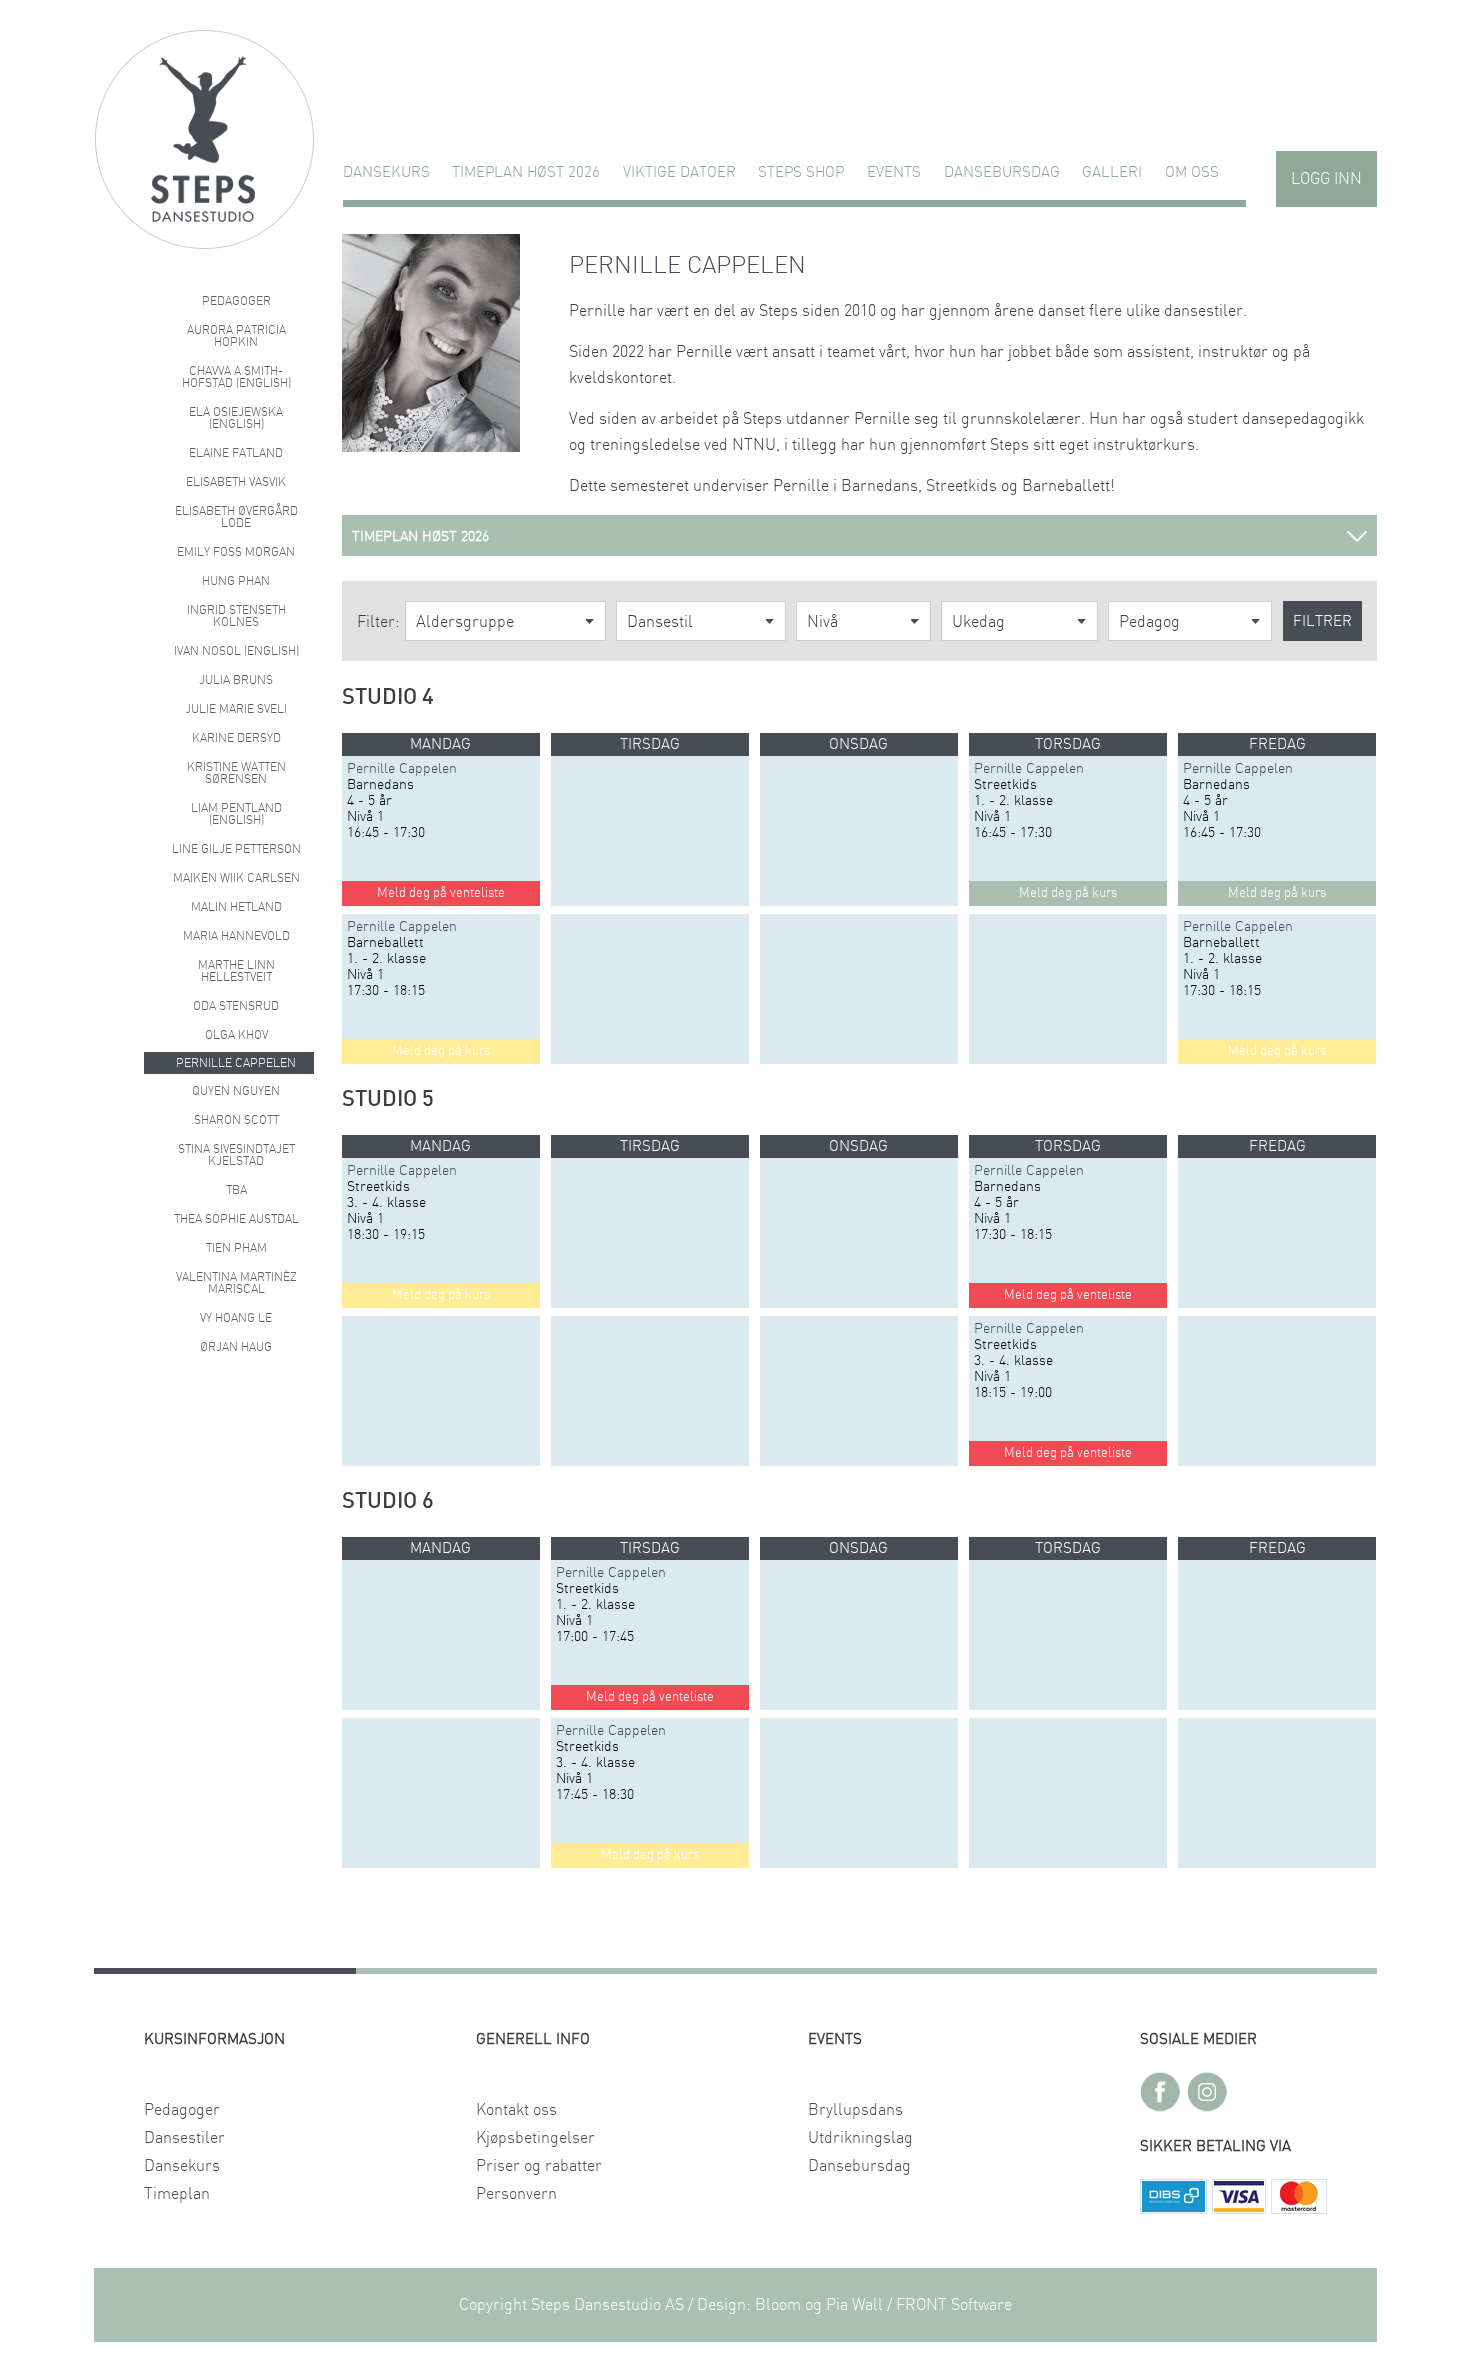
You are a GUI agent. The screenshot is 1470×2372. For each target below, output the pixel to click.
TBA (236, 1190)
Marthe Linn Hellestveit (236, 971)
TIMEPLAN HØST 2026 (526, 172)
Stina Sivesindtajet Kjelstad (236, 1155)
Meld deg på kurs (441, 1051)
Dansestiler (184, 2138)
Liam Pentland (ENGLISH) (236, 814)
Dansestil (660, 622)
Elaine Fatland (236, 453)
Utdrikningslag (860, 2138)
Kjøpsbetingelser (535, 2138)
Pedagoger (236, 301)
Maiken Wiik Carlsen (236, 878)
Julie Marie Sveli (236, 709)
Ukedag (978, 622)
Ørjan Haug (236, 1347)
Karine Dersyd (236, 738)
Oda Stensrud (236, 1006)
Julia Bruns (236, 680)
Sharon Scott (236, 1120)
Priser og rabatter (539, 2166)
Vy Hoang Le (236, 1318)
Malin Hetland (236, 907)
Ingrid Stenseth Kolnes (236, 616)
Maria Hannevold (236, 936)
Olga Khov (236, 1035)
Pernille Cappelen (236, 1063)
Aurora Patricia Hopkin (236, 336)
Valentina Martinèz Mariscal (236, 1283)
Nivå (822, 622)
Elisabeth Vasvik (236, 482)
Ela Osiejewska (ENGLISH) (236, 418)
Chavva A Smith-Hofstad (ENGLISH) (236, 377)
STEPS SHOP (801, 172)
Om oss (1192, 172)
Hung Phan (236, 581)
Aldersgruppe (465, 622)
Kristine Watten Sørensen (236, 773)
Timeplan (177, 2194)
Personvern (516, 2194)
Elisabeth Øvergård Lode (236, 517)
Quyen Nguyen (236, 1091)
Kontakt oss (516, 2110)
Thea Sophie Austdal (236, 1219)
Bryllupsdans (855, 2110)
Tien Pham (236, 1248)
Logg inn (1326, 179)
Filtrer (1322, 621)
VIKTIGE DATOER (679, 172)
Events (894, 172)
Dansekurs (386, 172)
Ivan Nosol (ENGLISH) (236, 651)
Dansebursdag (1002, 172)
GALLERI (1112, 172)
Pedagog (1149, 622)
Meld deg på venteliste (441, 893)
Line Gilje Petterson (236, 849)
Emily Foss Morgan (236, 552)
